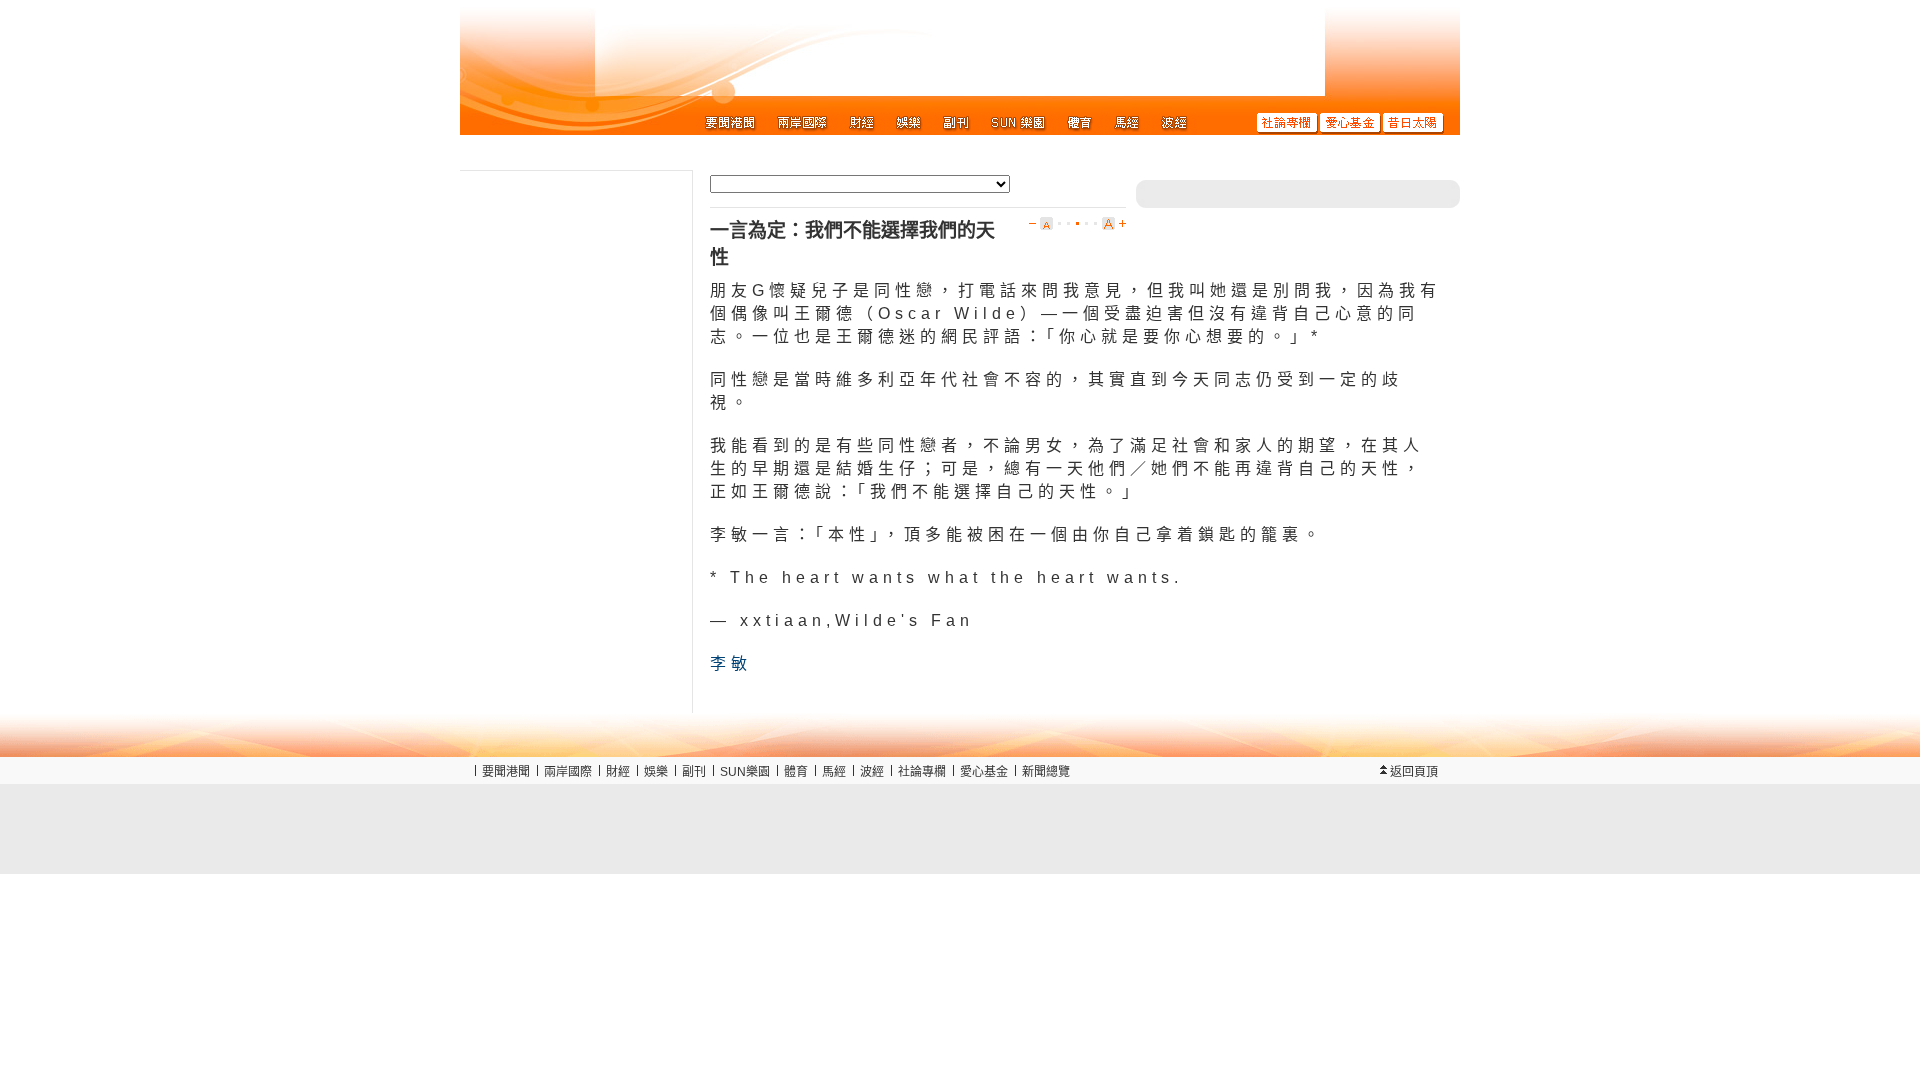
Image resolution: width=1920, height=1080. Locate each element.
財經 (618, 772)
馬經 (834, 772)
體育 (796, 772)
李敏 (731, 663)
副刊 (694, 772)
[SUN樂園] (1018, 121)
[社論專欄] (1287, 121)
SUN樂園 (745, 772)
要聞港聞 (506, 772)
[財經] (862, 121)
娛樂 (656, 772)
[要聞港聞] (731, 121)
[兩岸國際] (803, 121)
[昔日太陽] (1413, 121)
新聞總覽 (1046, 772)
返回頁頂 (1414, 772)
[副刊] (956, 121)
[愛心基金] (1350, 121)
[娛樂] (909, 121)
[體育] (1080, 121)
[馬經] (1127, 121)
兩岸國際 (568, 772)
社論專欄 (922, 772)
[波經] (1174, 121)
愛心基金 (984, 772)
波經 (872, 772)
